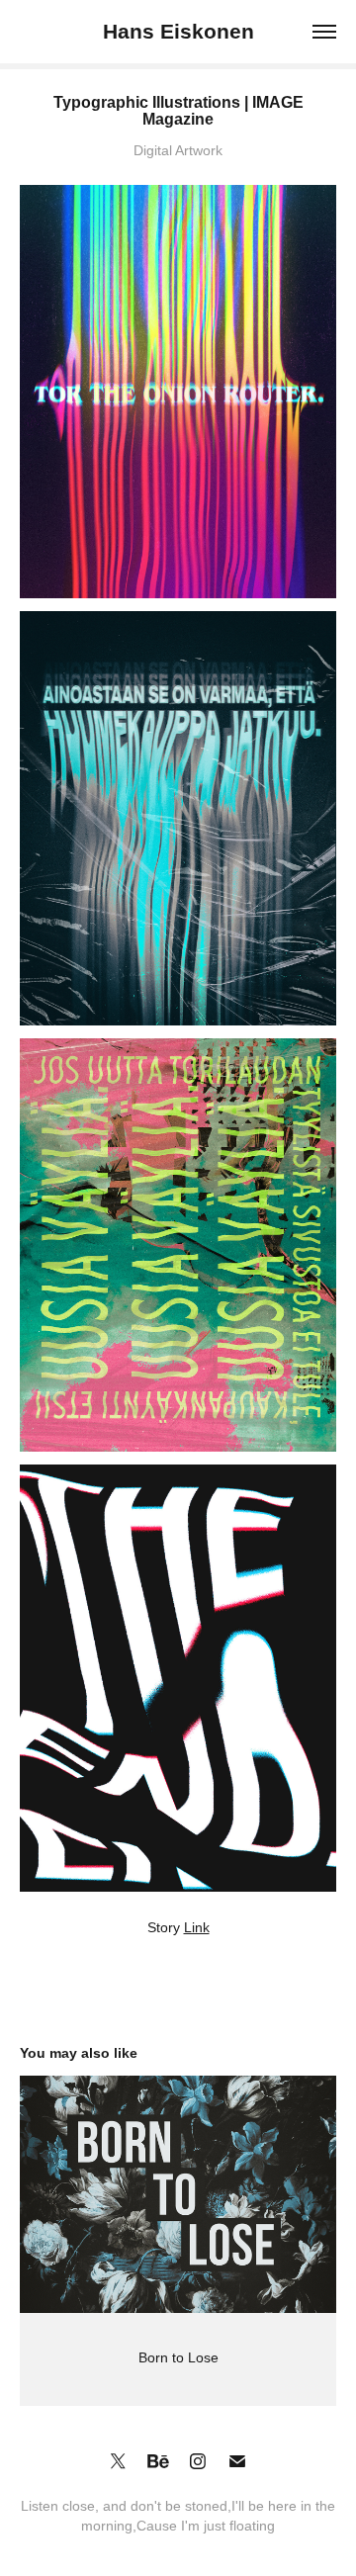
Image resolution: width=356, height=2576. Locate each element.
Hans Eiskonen (178, 31)
